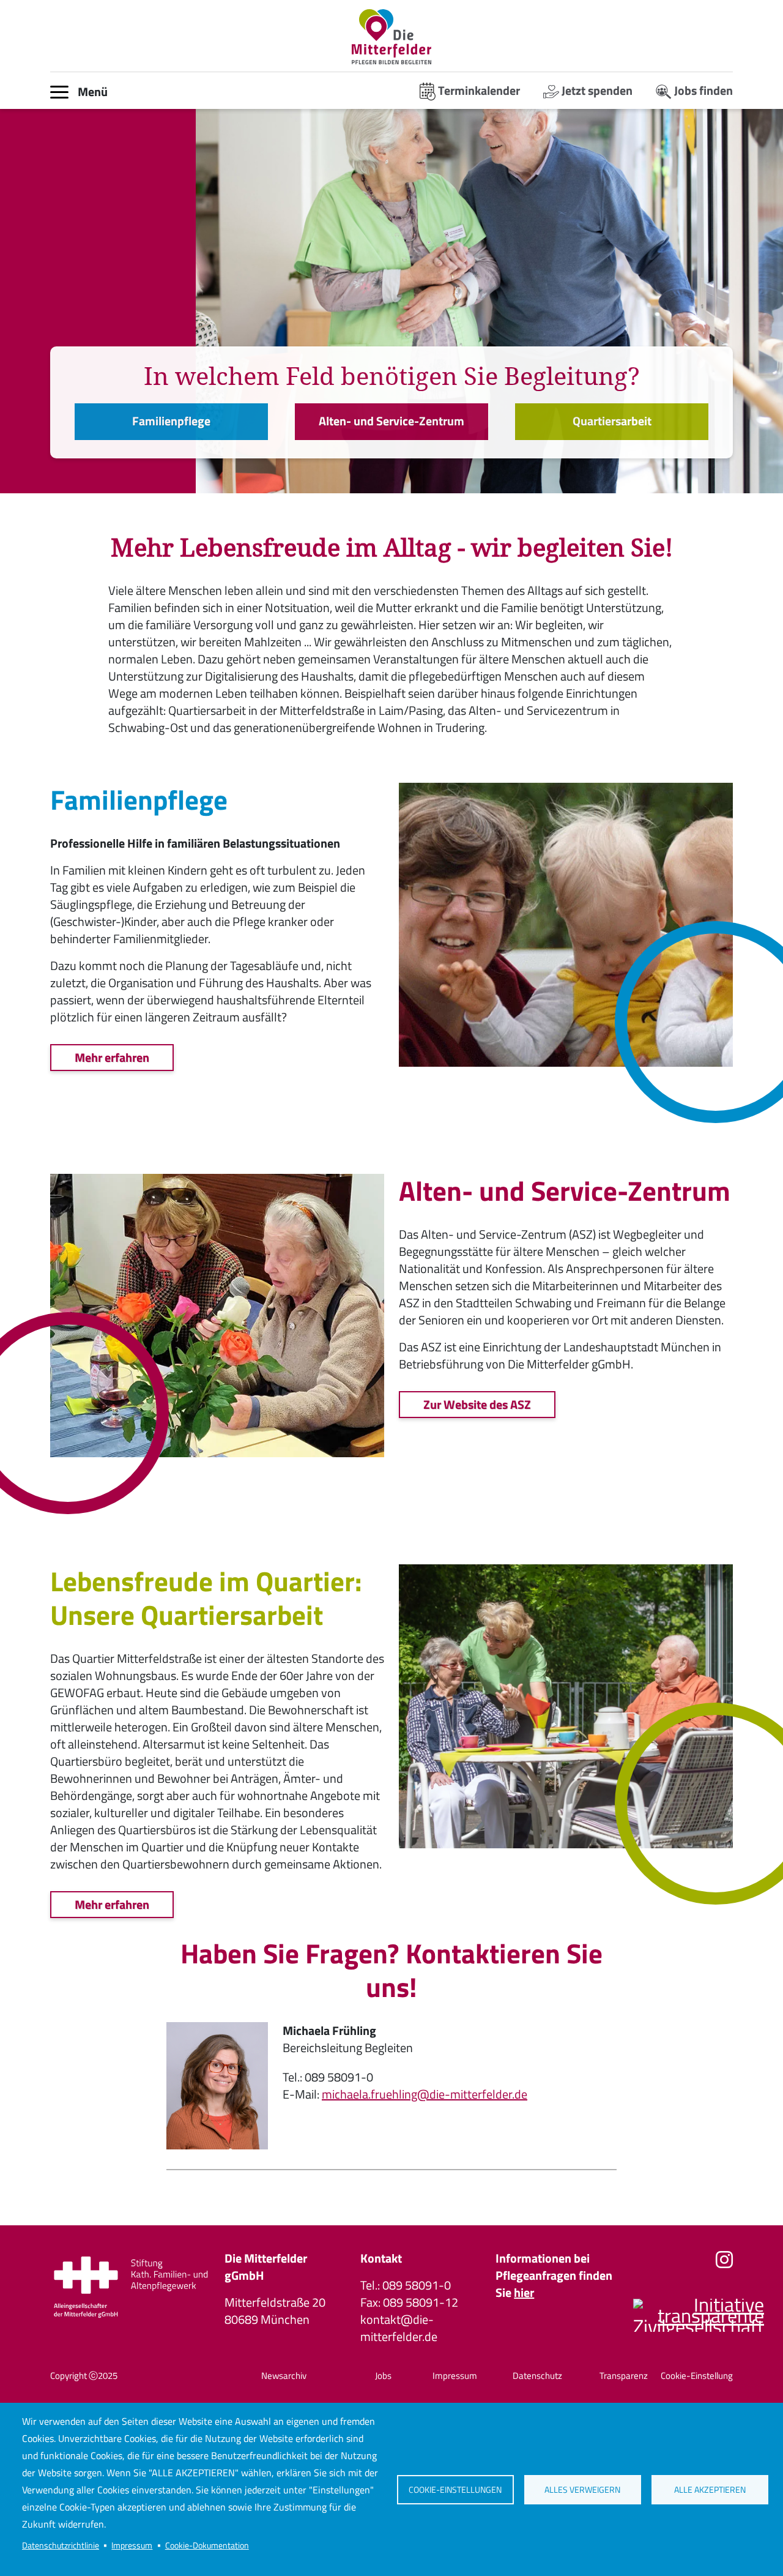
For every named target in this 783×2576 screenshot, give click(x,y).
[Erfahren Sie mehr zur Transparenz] (694, 2322)
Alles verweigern (582, 2490)
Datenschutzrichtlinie (61, 2545)
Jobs (383, 2376)
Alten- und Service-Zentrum (391, 421)
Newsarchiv (284, 2376)
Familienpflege (171, 421)
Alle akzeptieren (710, 2490)
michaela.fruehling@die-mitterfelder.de (425, 2094)
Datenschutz (537, 2376)
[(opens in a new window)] (130, 2288)
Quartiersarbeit (612, 421)
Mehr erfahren (112, 1057)
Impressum (132, 2545)
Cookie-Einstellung (697, 2376)
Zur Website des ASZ (477, 1404)
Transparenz (624, 2376)
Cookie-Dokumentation (207, 2545)
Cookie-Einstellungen (455, 2490)
